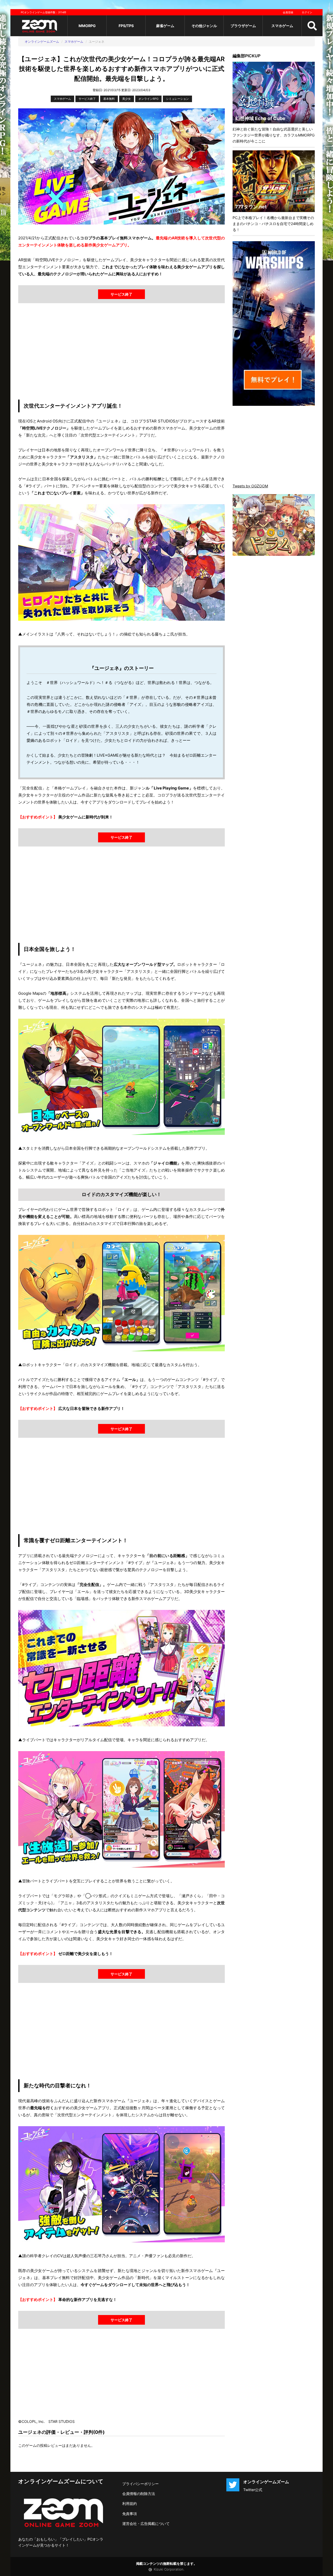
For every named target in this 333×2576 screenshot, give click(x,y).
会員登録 (288, 12)
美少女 (127, 99)
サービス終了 (87, 99)
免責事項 (130, 2514)
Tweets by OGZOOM (250, 486)
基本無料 (109, 99)
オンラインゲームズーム (42, 42)
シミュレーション (177, 99)
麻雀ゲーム (165, 26)
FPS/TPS (126, 26)
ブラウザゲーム (243, 26)
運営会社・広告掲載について (146, 2524)
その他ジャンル (204, 26)
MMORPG (87, 26)
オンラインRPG (148, 99)
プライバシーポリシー (140, 2484)
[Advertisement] (121, 353)
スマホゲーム (282, 26)
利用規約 (130, 2503)
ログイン (307, 12)
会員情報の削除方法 (139, 2494)
